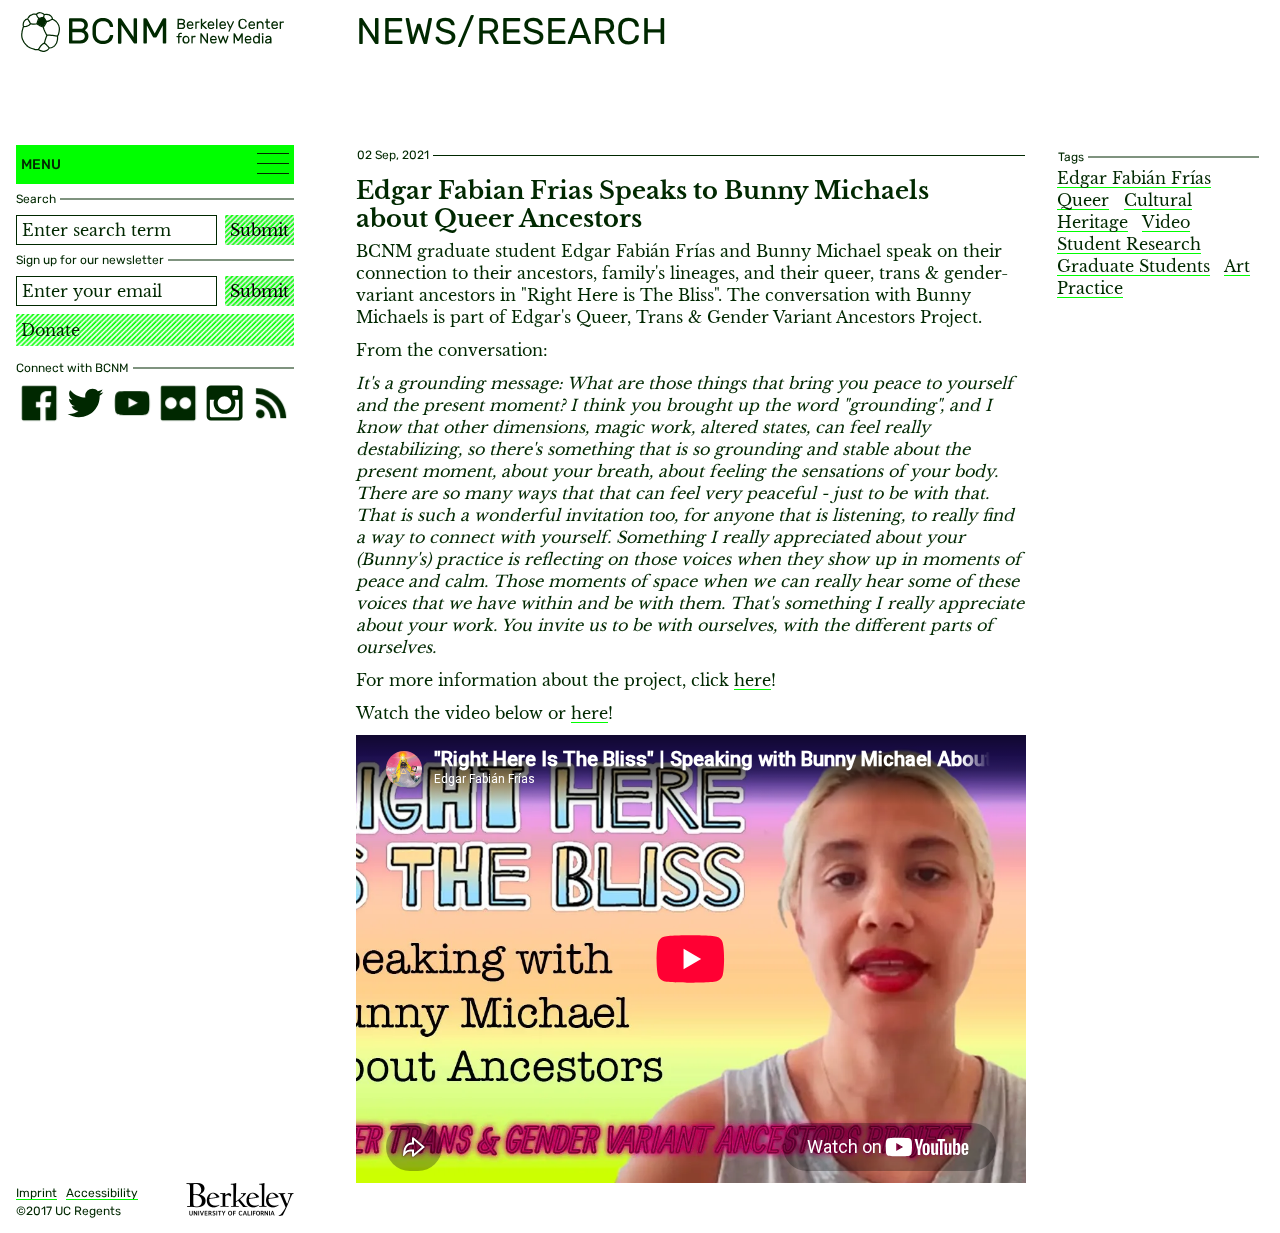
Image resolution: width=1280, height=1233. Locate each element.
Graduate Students (1133, 266)
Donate (50, 330)
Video (1166, 222)
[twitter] (85, 403)
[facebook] (39, 403)
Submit (259, 230)
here (752, 680)
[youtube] (132, 403)
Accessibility (102, 1193)
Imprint (36, 1193)
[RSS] (271, 403)
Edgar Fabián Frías (1134, 178)
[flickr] (178, 403)
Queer (1083, 200)
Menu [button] (41, 164)
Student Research (1129, 244)
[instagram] (224, 403)
